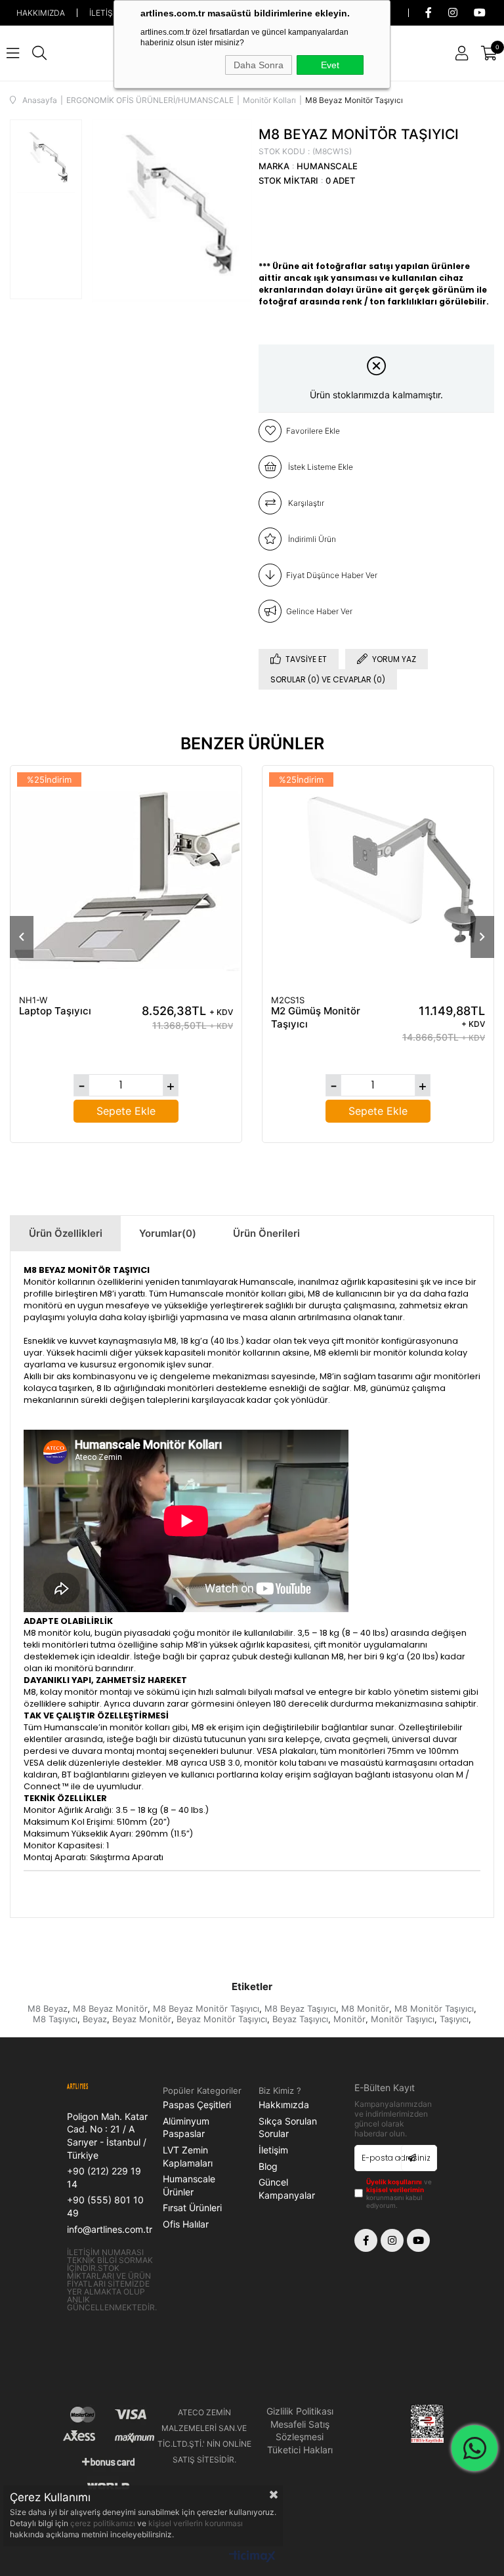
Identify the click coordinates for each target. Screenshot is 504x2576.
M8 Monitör (365, 2008)
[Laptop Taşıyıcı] (126, 881)
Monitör (349, 2019)
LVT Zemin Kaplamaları (188, 2156)
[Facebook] (366, 2240)
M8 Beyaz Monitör (110, 2008)
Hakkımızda (284, 2105)
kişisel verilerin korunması (196, 2523)
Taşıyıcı (454, 2019)
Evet (330, 65)
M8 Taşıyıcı (55, 2019)
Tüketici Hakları (300, 2450)
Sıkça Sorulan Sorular (288, 2128)
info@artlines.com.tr (110, 2229)
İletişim (273, 2150)
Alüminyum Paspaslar (186, 2128)
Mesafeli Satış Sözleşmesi (300, 2431)
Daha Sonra (259, 65)
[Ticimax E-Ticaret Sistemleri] (252, 2557)
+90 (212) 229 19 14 (104, 2177)
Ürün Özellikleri (66, 1233)
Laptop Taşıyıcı (55, 1011)
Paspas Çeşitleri (197, 2105)
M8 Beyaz (48, 2008)
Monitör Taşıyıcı (403, 2019)
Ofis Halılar (186, 2224)
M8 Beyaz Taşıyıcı (300, 2008)
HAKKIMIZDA (41, 13)
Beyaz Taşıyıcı (300, 2019)
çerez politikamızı (104, 2523)
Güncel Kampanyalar (287, 2189)
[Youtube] (418, 2240)
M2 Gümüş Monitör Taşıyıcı (316, 1017)
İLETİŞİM (106, 13)
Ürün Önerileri (266, 1233)
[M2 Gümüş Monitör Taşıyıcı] (378, 881)
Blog (268, 2166)
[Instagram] (392, 2240)
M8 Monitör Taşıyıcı (434, 2008)
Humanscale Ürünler (189, 2185)
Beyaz (95, 2019)
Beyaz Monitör (142, 2019)
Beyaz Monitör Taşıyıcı (222, 2019)
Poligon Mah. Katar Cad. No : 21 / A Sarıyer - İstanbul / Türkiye (107, 2136)
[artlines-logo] (88, 2087)
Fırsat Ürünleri (192, 2208)
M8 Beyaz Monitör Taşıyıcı (206, 2008)
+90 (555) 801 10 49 (105, 2206)
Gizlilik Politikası (300, 2411)
